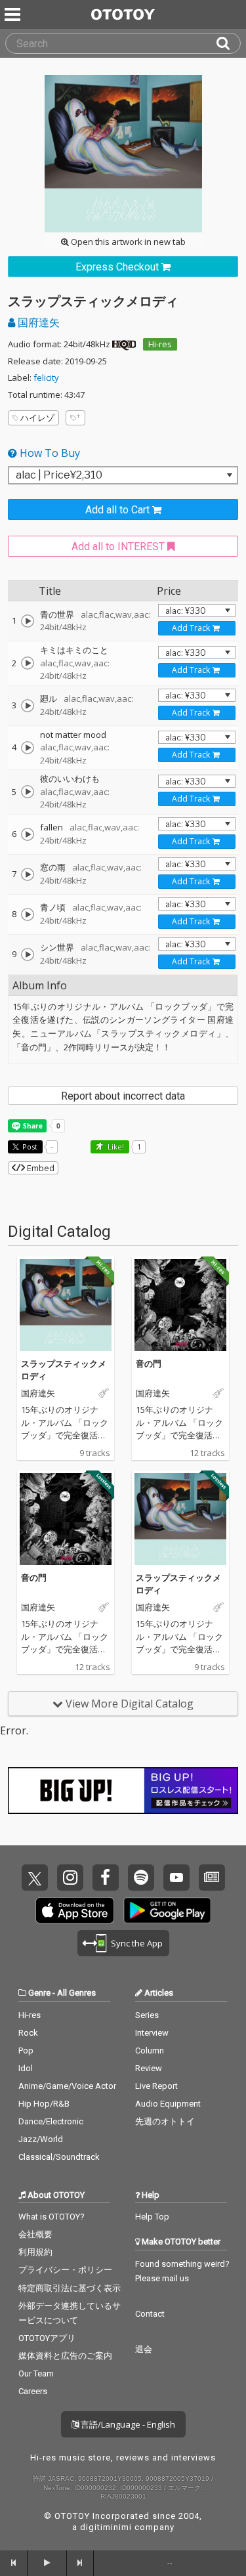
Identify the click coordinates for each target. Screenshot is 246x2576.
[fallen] (28, 834)
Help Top (152, 2217)
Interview (152, 2033)
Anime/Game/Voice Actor (67, 2086)
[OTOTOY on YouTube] (176, 1878)
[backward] (14, 2563)
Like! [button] (115, 1147)
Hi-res (160, 344)
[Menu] (14, 14)
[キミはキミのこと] (28, 663)
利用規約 (35, 2252)
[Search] (228, 43)
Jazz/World (41, 2139)
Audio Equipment (168, 2104)
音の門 (149, 1363)
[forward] (81, 2563)
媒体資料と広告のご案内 (65, 2356)
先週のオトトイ (165, 2121)
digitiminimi (106, 2527)
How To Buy (49, 453)
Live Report (156, 2086)
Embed (40, 1168)
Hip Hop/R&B (44, 2104)
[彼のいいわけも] (28, 792)
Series (147, 2015)
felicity (46, 377)
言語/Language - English (127, 2424)
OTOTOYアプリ (47, 2338)
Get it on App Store (75, 1910)
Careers (33, 2391)
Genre (39, 1993)
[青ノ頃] (28, 914)
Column (150, 2050)
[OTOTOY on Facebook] (106, 1878)
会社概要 (35, 2234)
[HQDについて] (124, 344)
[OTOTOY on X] (35, 1878)
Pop (26, 2050)
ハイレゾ (37, 418)
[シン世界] (28, 955)
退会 (144, 2349)
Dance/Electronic (51, 2121)
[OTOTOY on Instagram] (70, 1878)
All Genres (76, 1993)
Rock (28, 2033)
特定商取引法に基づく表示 (70, 2288)
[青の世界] (28, 621)
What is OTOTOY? (51, 2217)
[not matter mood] (28, 748)
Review (149, 2068)
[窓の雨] (28, 874)
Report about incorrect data (123, 1096)
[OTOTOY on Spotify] (141, 1878)
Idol (26, 2068)
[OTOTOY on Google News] (212, 1878)
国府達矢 (37, 322)
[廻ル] (28, 706)
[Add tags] (75, 418)
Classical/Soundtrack (59, 2157)
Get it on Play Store (167, 1910)
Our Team (36, 2373)
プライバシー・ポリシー (65, 2270)
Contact (150, 2314)
